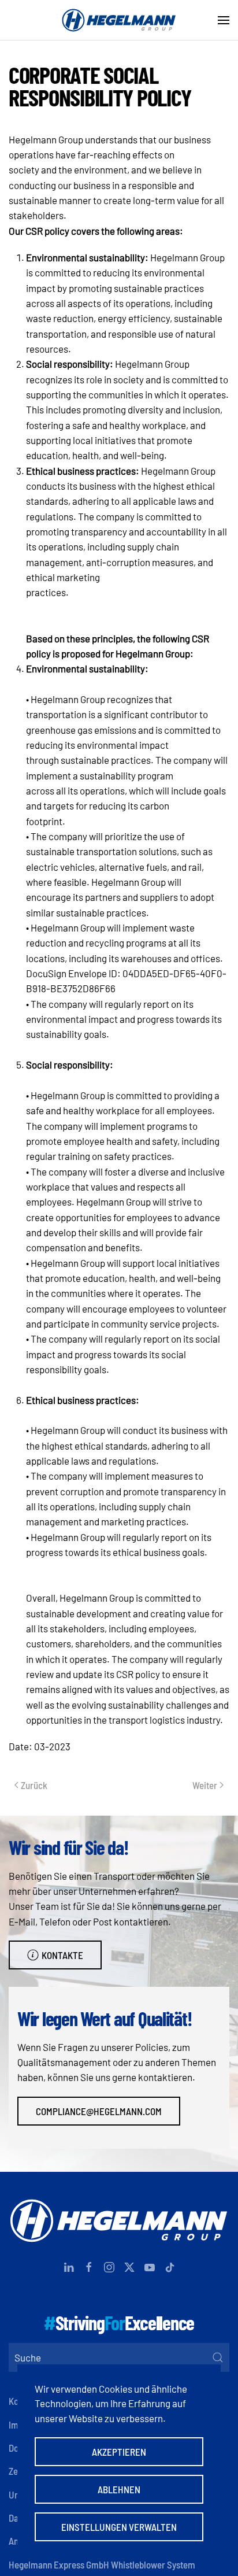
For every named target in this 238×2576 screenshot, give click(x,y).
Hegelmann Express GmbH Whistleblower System (102, 2564)
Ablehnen (119, 2489)
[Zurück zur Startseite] (119, 20)
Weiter (205, 1785)
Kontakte (62, 1955)
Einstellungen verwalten (119, 2527)
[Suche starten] (218, 2357)
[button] (224, 20)
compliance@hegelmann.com (99, 2111)
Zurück (34, 1785)
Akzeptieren (119, 2452)
